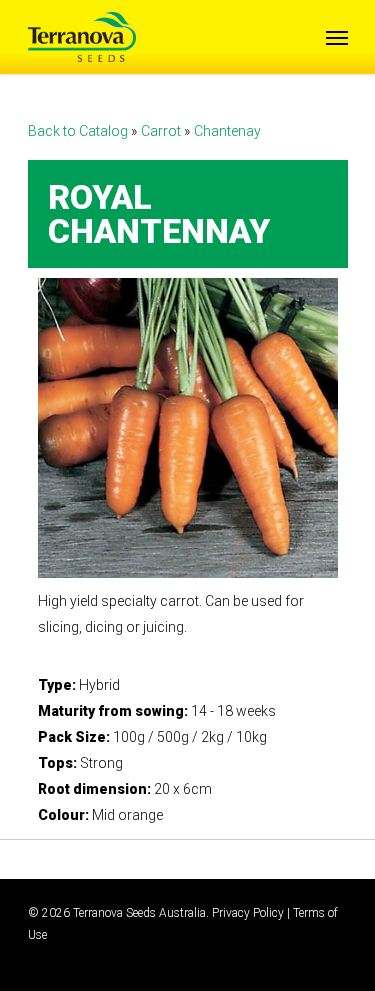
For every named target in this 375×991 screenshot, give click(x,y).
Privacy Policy (248, 913)
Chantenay (227, 131)
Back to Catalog (79, 131)
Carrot (162, 131)
